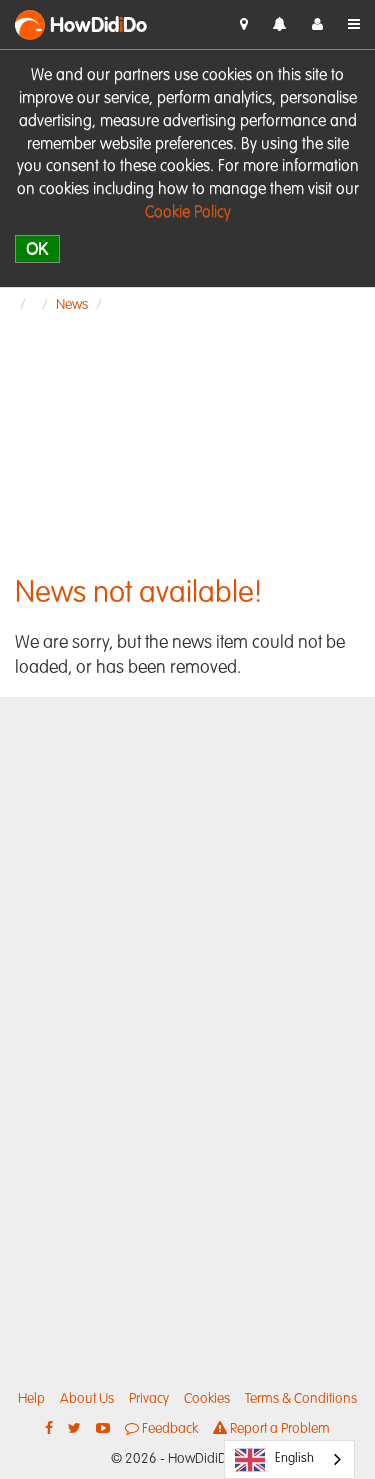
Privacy (149, 1399)
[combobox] (289, 1459)
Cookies (207, 1399)
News (72, 305)
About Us (87, 1399)
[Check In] (244, 25)
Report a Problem (278, 1429)
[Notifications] (280, 25)
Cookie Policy (188, 213)
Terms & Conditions (301, 1399)
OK (37, 248)
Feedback (168, 1429)
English (294, 1458)
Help (31, 1399)
